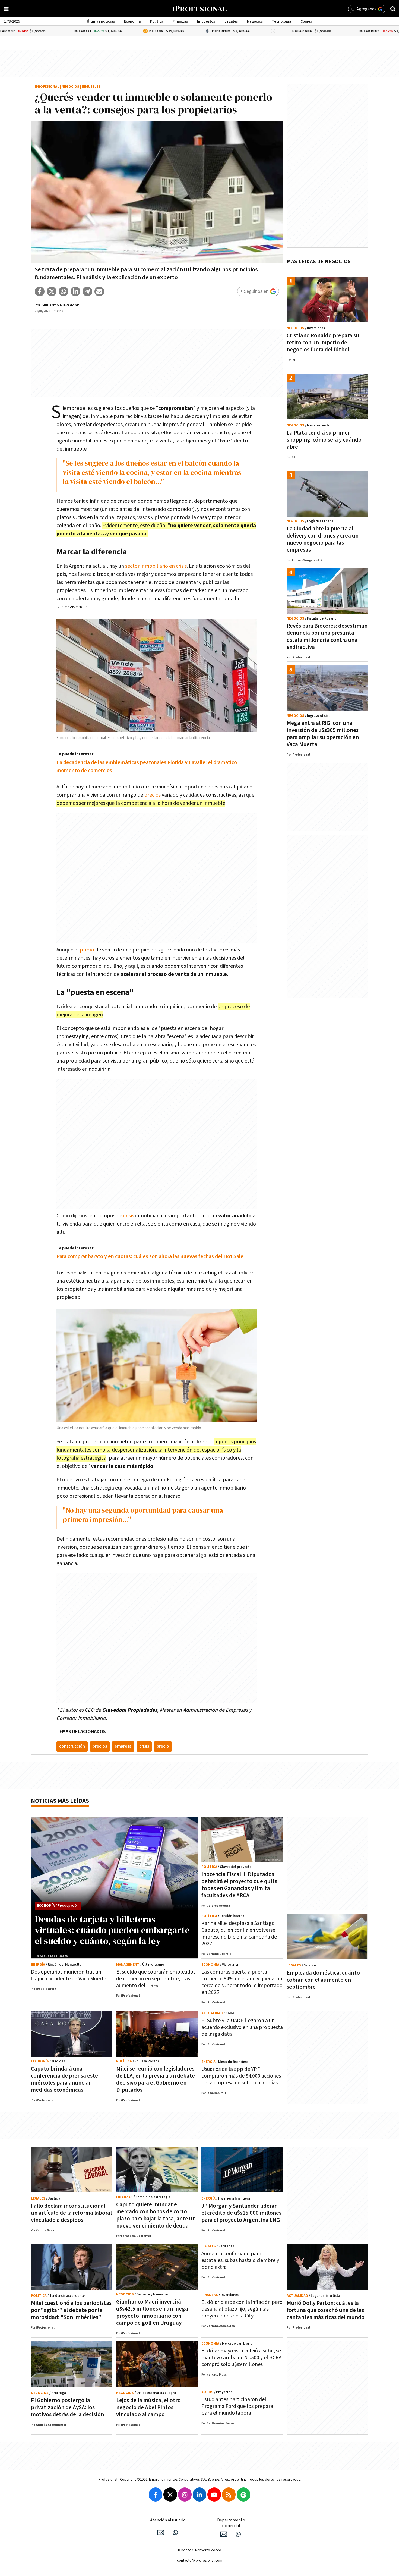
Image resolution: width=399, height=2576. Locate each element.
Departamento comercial (231, 2523)
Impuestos (206, 21)
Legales (231, 21)
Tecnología (282, 21)
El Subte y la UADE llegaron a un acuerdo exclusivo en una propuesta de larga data (242, 2027)
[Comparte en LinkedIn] (75, 291)
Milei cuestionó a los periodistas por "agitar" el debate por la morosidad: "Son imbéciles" (71, 2310)
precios (152, 795)
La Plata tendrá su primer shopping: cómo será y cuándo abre (324, 440)
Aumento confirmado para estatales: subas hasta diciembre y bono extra (240, 2260)
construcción (72, 1746)
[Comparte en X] (52, 291)
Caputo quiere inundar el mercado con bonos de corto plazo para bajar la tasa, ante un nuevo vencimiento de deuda (156, 2215)
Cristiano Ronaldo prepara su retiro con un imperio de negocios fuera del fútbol (323, 343)
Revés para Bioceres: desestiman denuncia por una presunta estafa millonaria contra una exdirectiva (327, 637)
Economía (132, 21)
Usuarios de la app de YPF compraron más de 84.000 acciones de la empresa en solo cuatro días (241, 2076)
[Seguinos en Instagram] (185, 2495)
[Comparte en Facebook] (40, 291)
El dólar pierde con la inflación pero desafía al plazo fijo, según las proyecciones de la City (242, 2309)
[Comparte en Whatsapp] (64, 291)
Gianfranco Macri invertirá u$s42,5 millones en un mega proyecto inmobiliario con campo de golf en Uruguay (152, 2312)
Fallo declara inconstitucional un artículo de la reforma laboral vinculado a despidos (71, 2213)
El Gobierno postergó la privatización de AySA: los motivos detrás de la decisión (67, 2407)
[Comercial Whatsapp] (238, 2534)
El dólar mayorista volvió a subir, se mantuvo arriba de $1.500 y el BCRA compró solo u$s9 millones (241, 2358)
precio (87, 950)
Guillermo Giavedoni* (60, 305)
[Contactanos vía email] (161, 2533)
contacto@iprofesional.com (200, 2561)
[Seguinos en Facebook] (156, 2495)
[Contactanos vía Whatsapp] (175, 2533)
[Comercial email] (224, 2534)
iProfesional (47, 87)
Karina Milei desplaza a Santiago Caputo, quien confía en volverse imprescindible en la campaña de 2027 (239, 1933)
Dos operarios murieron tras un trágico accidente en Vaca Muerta (69, 1975)
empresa (123, 1746)
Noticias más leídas (60, 1801)
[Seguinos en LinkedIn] (199, 2495)
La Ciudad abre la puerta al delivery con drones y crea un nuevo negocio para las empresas (323, 539)
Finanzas (180, 21)
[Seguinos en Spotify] (243, 2495)
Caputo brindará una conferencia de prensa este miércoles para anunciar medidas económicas (64, 2079)
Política (157, 21)
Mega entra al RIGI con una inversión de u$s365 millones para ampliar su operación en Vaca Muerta (323, 734)
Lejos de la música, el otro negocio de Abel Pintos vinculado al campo (148, 2407)
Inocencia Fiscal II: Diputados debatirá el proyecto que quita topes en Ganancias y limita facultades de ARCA (240, 1885)
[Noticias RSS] (229, 2495)
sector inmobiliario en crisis (156, 566)
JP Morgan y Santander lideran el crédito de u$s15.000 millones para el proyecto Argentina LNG (241, 2213)
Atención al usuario (168, 2520)
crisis (129, 1216)
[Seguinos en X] (170, 2495)
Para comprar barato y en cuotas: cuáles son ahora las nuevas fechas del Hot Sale (150, 1256)
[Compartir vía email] (99, 291)
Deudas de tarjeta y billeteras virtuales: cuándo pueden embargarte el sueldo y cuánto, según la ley (112, 1930)
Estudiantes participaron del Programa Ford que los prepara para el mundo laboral (237, 2406)
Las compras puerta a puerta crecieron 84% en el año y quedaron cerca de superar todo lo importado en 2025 (242, 1982)
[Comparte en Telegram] (87, 291)
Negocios (255, 21)
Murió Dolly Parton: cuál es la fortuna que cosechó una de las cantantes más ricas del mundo (326, 2310)
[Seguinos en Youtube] (214, 2495)
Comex (306, 21)
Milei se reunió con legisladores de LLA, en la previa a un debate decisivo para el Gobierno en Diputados (156, 2079)
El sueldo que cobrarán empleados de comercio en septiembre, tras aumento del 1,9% (156, 1979)
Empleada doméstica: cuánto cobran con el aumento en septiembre (323, 1980)
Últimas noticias (101, 21)
